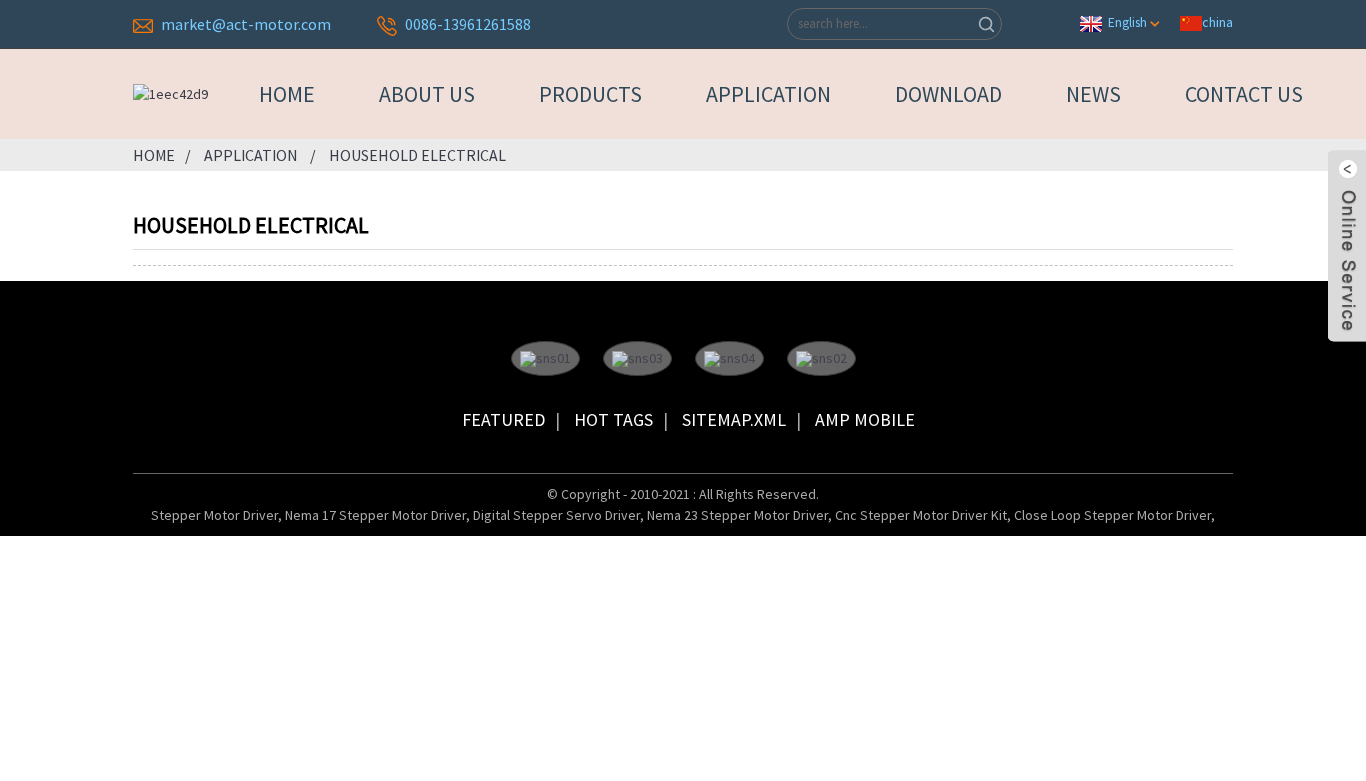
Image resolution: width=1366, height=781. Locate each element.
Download (948, 94)
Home (287, 94)
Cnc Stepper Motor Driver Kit (921, 515)
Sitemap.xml (734, 419)
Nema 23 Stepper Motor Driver (737, 515)
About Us (427, 94)
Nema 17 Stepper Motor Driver (375, 515)
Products (590, 94)
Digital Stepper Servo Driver (556, 515)
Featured (503, 419)
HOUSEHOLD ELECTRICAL (417, 155)
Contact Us (1244, 94)
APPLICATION (768, 94)
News (1093, 94)
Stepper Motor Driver (214, 515)
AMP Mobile (865, 419)
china (1217, 22)
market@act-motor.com (246, 24)
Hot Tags (613, 419)
